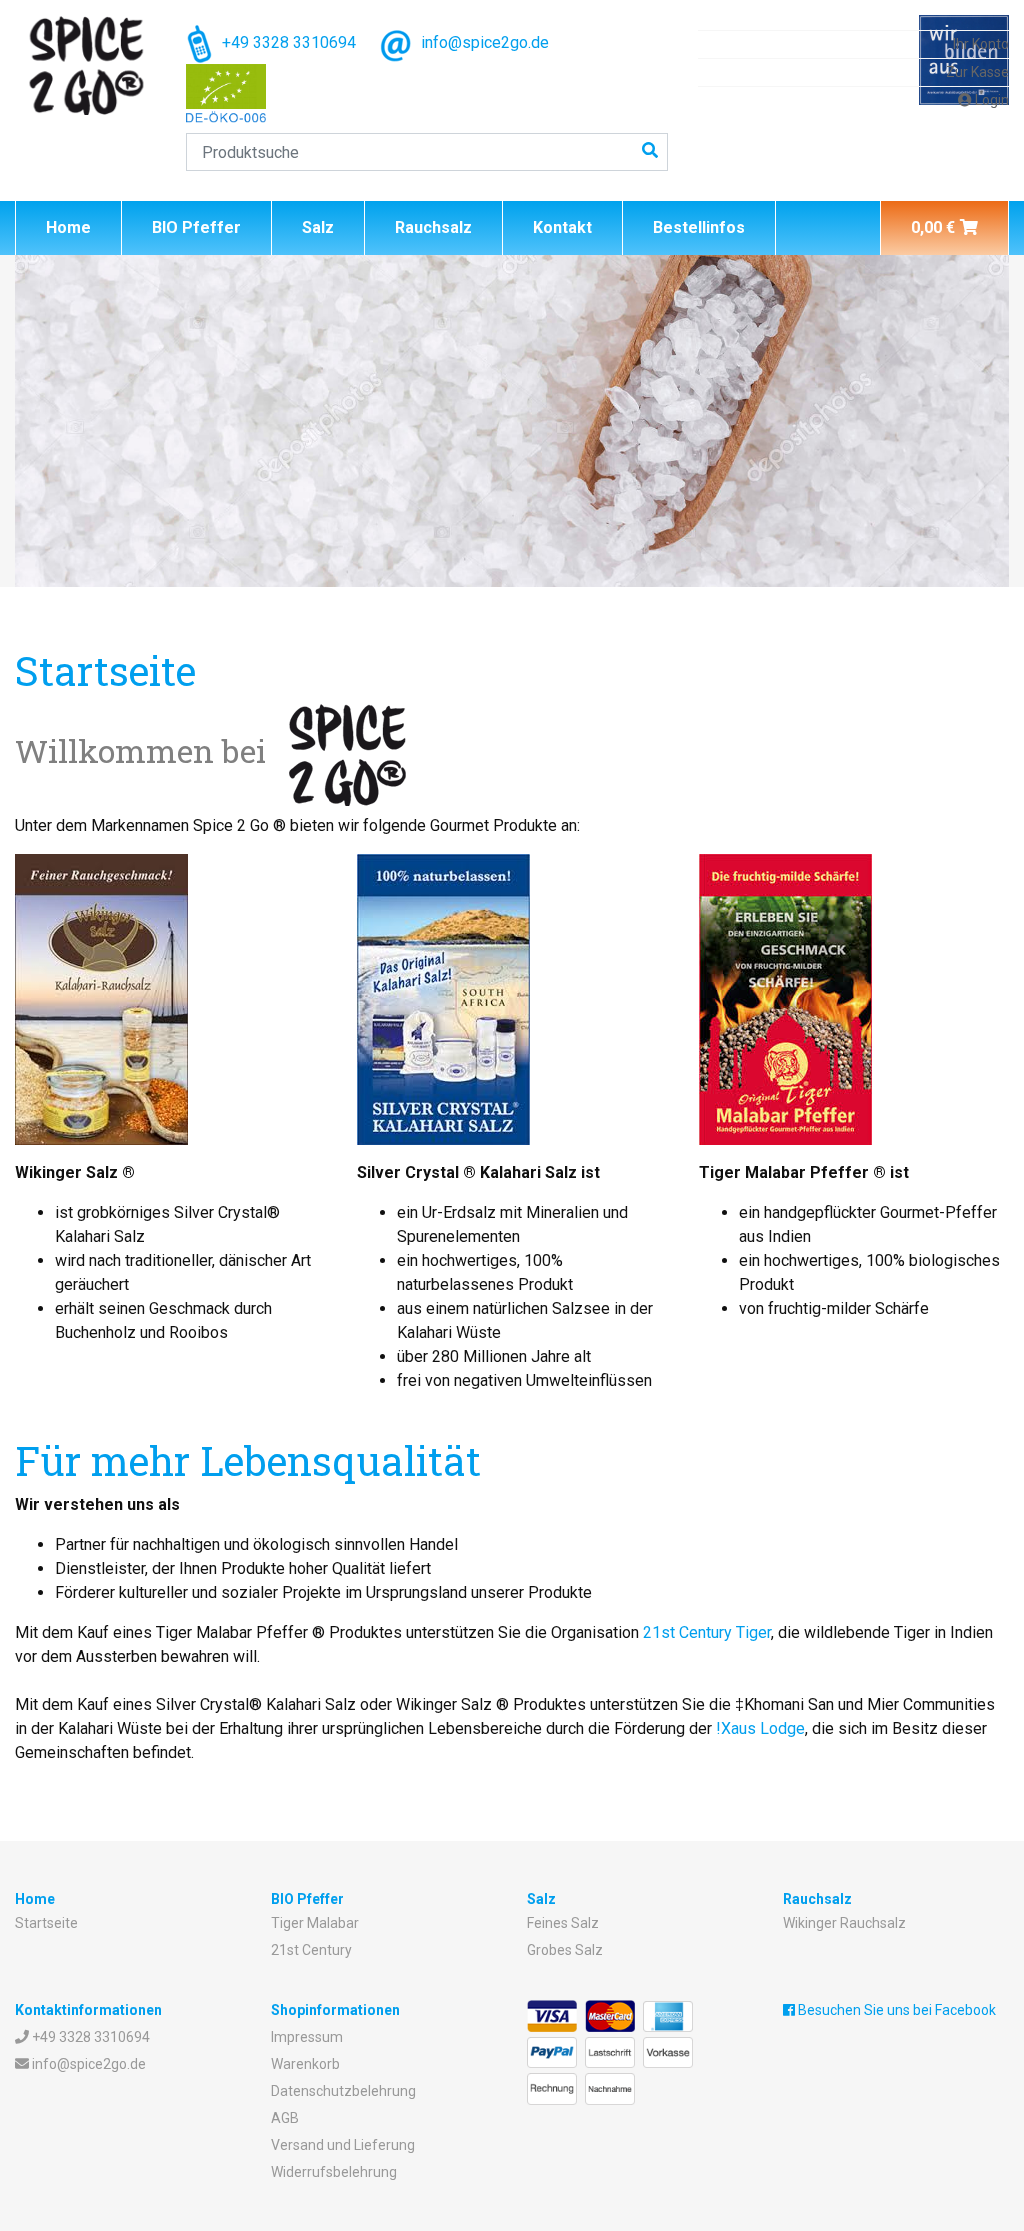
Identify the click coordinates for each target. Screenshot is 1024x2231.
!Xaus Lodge (760, 1728)
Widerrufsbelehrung (334, 2172)
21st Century (311, 1950)
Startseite (46, 1923)
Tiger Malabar (315, 1923)
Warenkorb (305, 2064)
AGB (285, 2118)
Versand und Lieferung (343, 2145)
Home (68, 227)
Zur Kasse (977, 72)
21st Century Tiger (707, 1632)
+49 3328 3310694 (287, 42)
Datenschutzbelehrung (343, 2091)
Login (990, 100)
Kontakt (562, 227)
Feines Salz (563, 1923)
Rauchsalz (433, 227)
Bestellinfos (699, 227)
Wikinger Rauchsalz (844, 1923)
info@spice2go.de (483, 42)
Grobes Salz (565, 1950)
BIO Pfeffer (196, 227)
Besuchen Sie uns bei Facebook (895, 2010)
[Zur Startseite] (85, 65)
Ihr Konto (981, 44)
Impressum (307, 2037)
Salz (318, 227)
